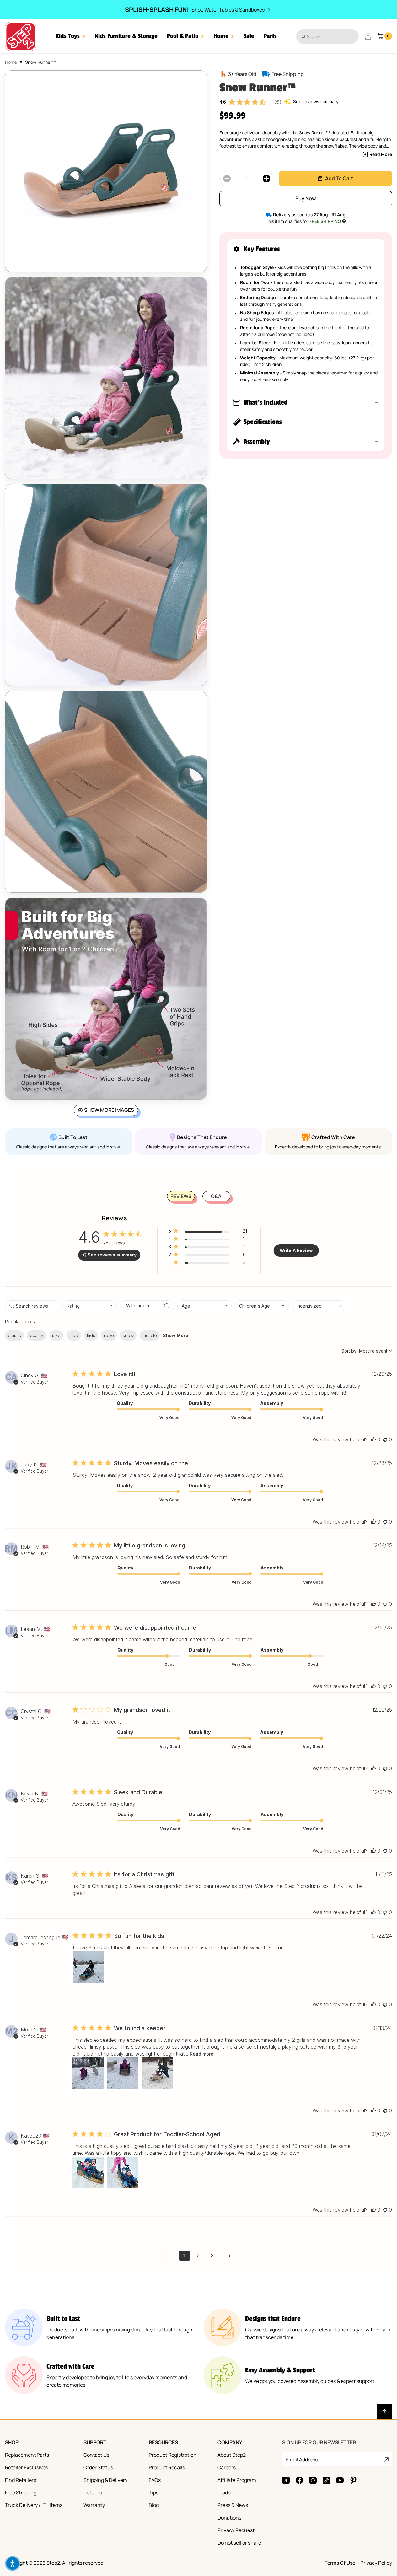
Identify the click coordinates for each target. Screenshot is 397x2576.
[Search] (303, 36)
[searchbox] (32, 1306)
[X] (286, 2480)
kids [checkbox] (91, 1335)
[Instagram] (313, 2480)
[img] (232, 102)
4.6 (223, 102)
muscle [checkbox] (150, 1335)
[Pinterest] (353, 2480)
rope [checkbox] (109, 1335)
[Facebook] (299, 2480)
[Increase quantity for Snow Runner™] (266, 179)
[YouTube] (340, 2480)
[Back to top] (384, 2412)
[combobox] (327, 36)
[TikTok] (326, 2480)
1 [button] (184, 2256)
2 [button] (198, 2256)
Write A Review (296, 1250)
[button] (70, 36)
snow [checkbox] (128, 1335)
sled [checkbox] (74, 1335)
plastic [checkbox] (14, 1335)
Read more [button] (202, 2054)
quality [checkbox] (37, 1335)
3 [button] (212, 2256)
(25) (277, 102)
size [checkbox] (56, 1335)
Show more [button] (176, 1335)
